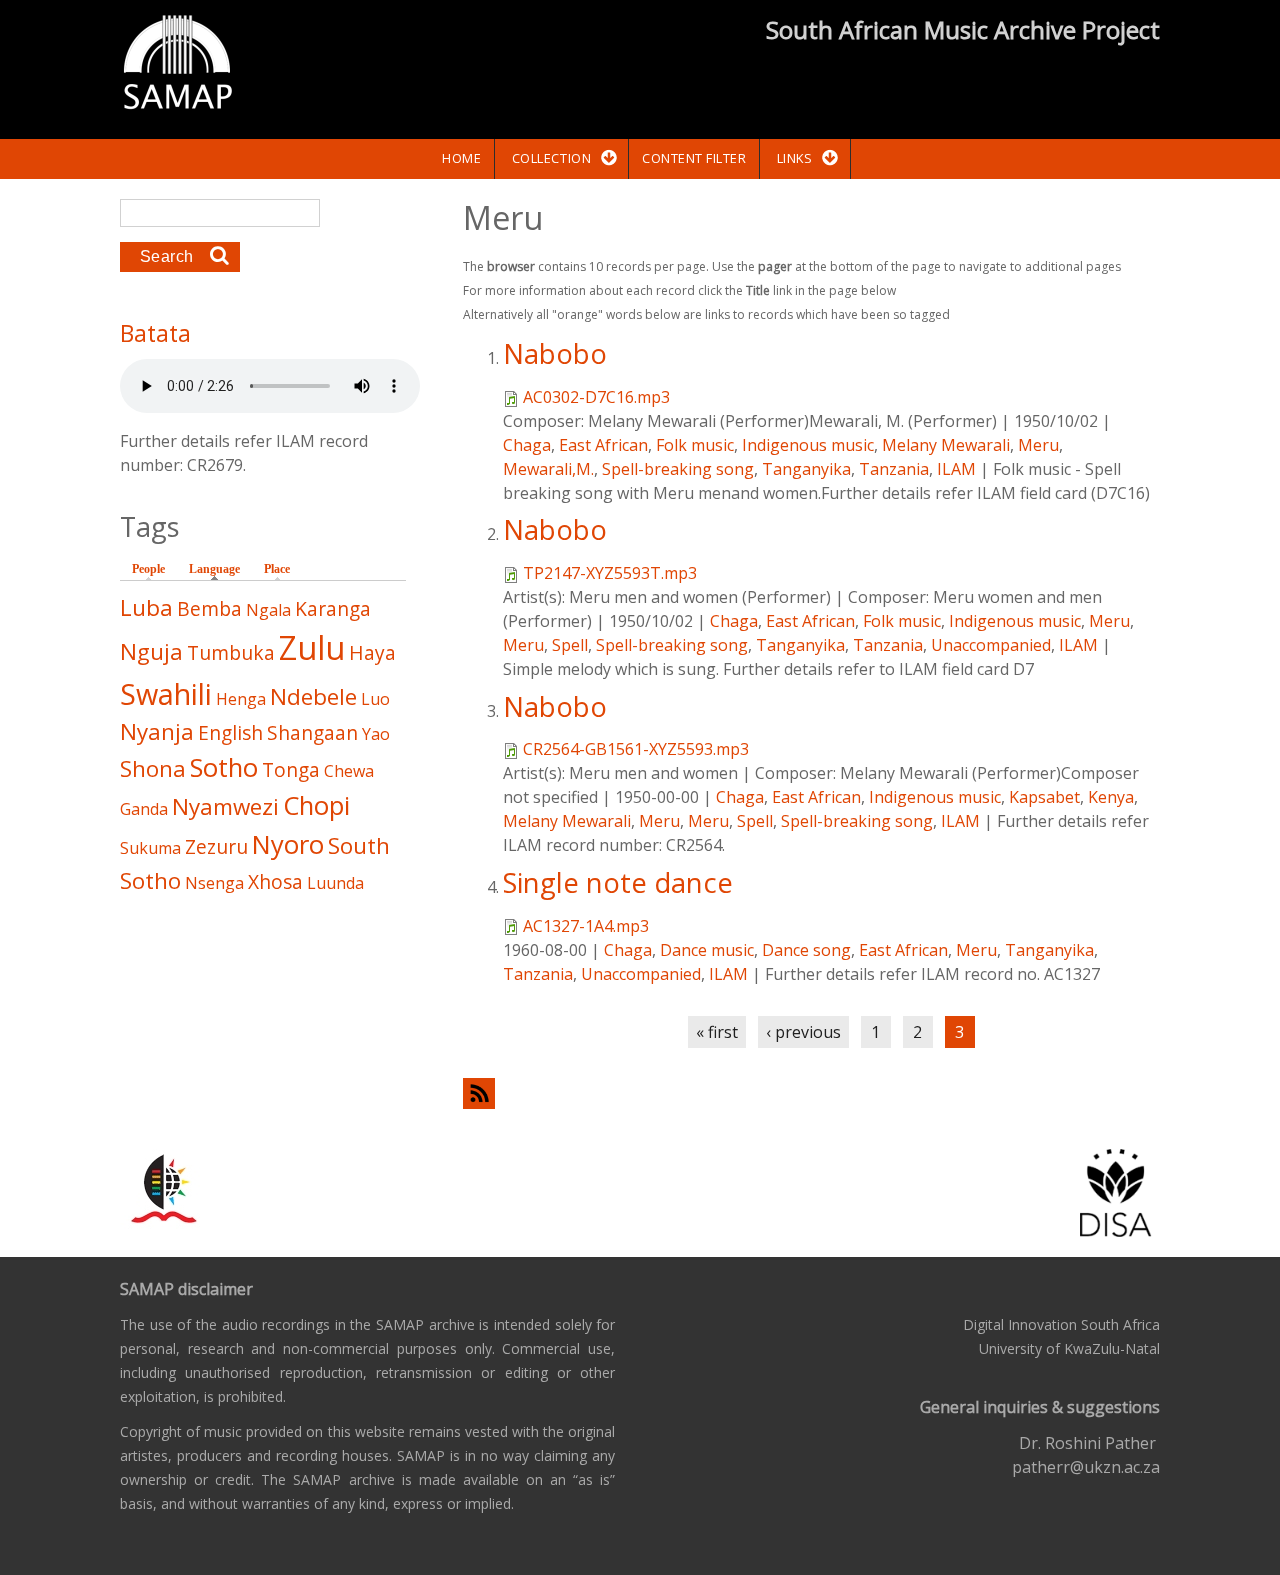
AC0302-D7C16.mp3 (596, 397)
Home (461, 158)
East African (603, 445)
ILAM (956, 469)
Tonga (291, 769)
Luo (375, 699)
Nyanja (157, 731)
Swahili (166, 693)
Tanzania (894, 469)
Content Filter (694, 158)
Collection (551, 158)
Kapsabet (1044, 797)
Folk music (695, 445)
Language (219, 569)
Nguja (151, 651)
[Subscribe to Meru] (811, 1093)
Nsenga (214, 883)
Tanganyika (806, 469)
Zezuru (216, 846)
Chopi (316, 805)
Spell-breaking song (678, 469)
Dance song (806, 950)
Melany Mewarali (946, 445)
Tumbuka (231, 652)
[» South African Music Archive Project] (177, 65)
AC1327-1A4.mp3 (586, 926)
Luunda (335, 883)
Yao (376, 734)
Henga (241, 699)
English (230, 732)
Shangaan (312, 732)
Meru (1038, 445)
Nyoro (288, 844)
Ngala (268, 610)
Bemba (209, 608)
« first (717, 1032)
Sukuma (150, 848)
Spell (570, 645)
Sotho (224, 767)
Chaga (527, 445)
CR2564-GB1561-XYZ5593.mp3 (636, 749)
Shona (153, 768)
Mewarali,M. (548, 469)
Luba (146, 607)
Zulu (312, 647)
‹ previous (803, 1032)
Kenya (1111, 797)
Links (795, 158)
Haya (372, 652)
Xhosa (275, 881)
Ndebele (313, 696)
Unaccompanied (991, 645)
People (148, 569)
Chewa (349, 771)
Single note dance (618, 882)
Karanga (333, 608)
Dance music (707, 950)
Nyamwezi (225, 806)
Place (277, 569)
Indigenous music (808, 445)
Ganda (144, 809)
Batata (155, 333)
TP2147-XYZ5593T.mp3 (610, 573)
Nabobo (555, 353)
